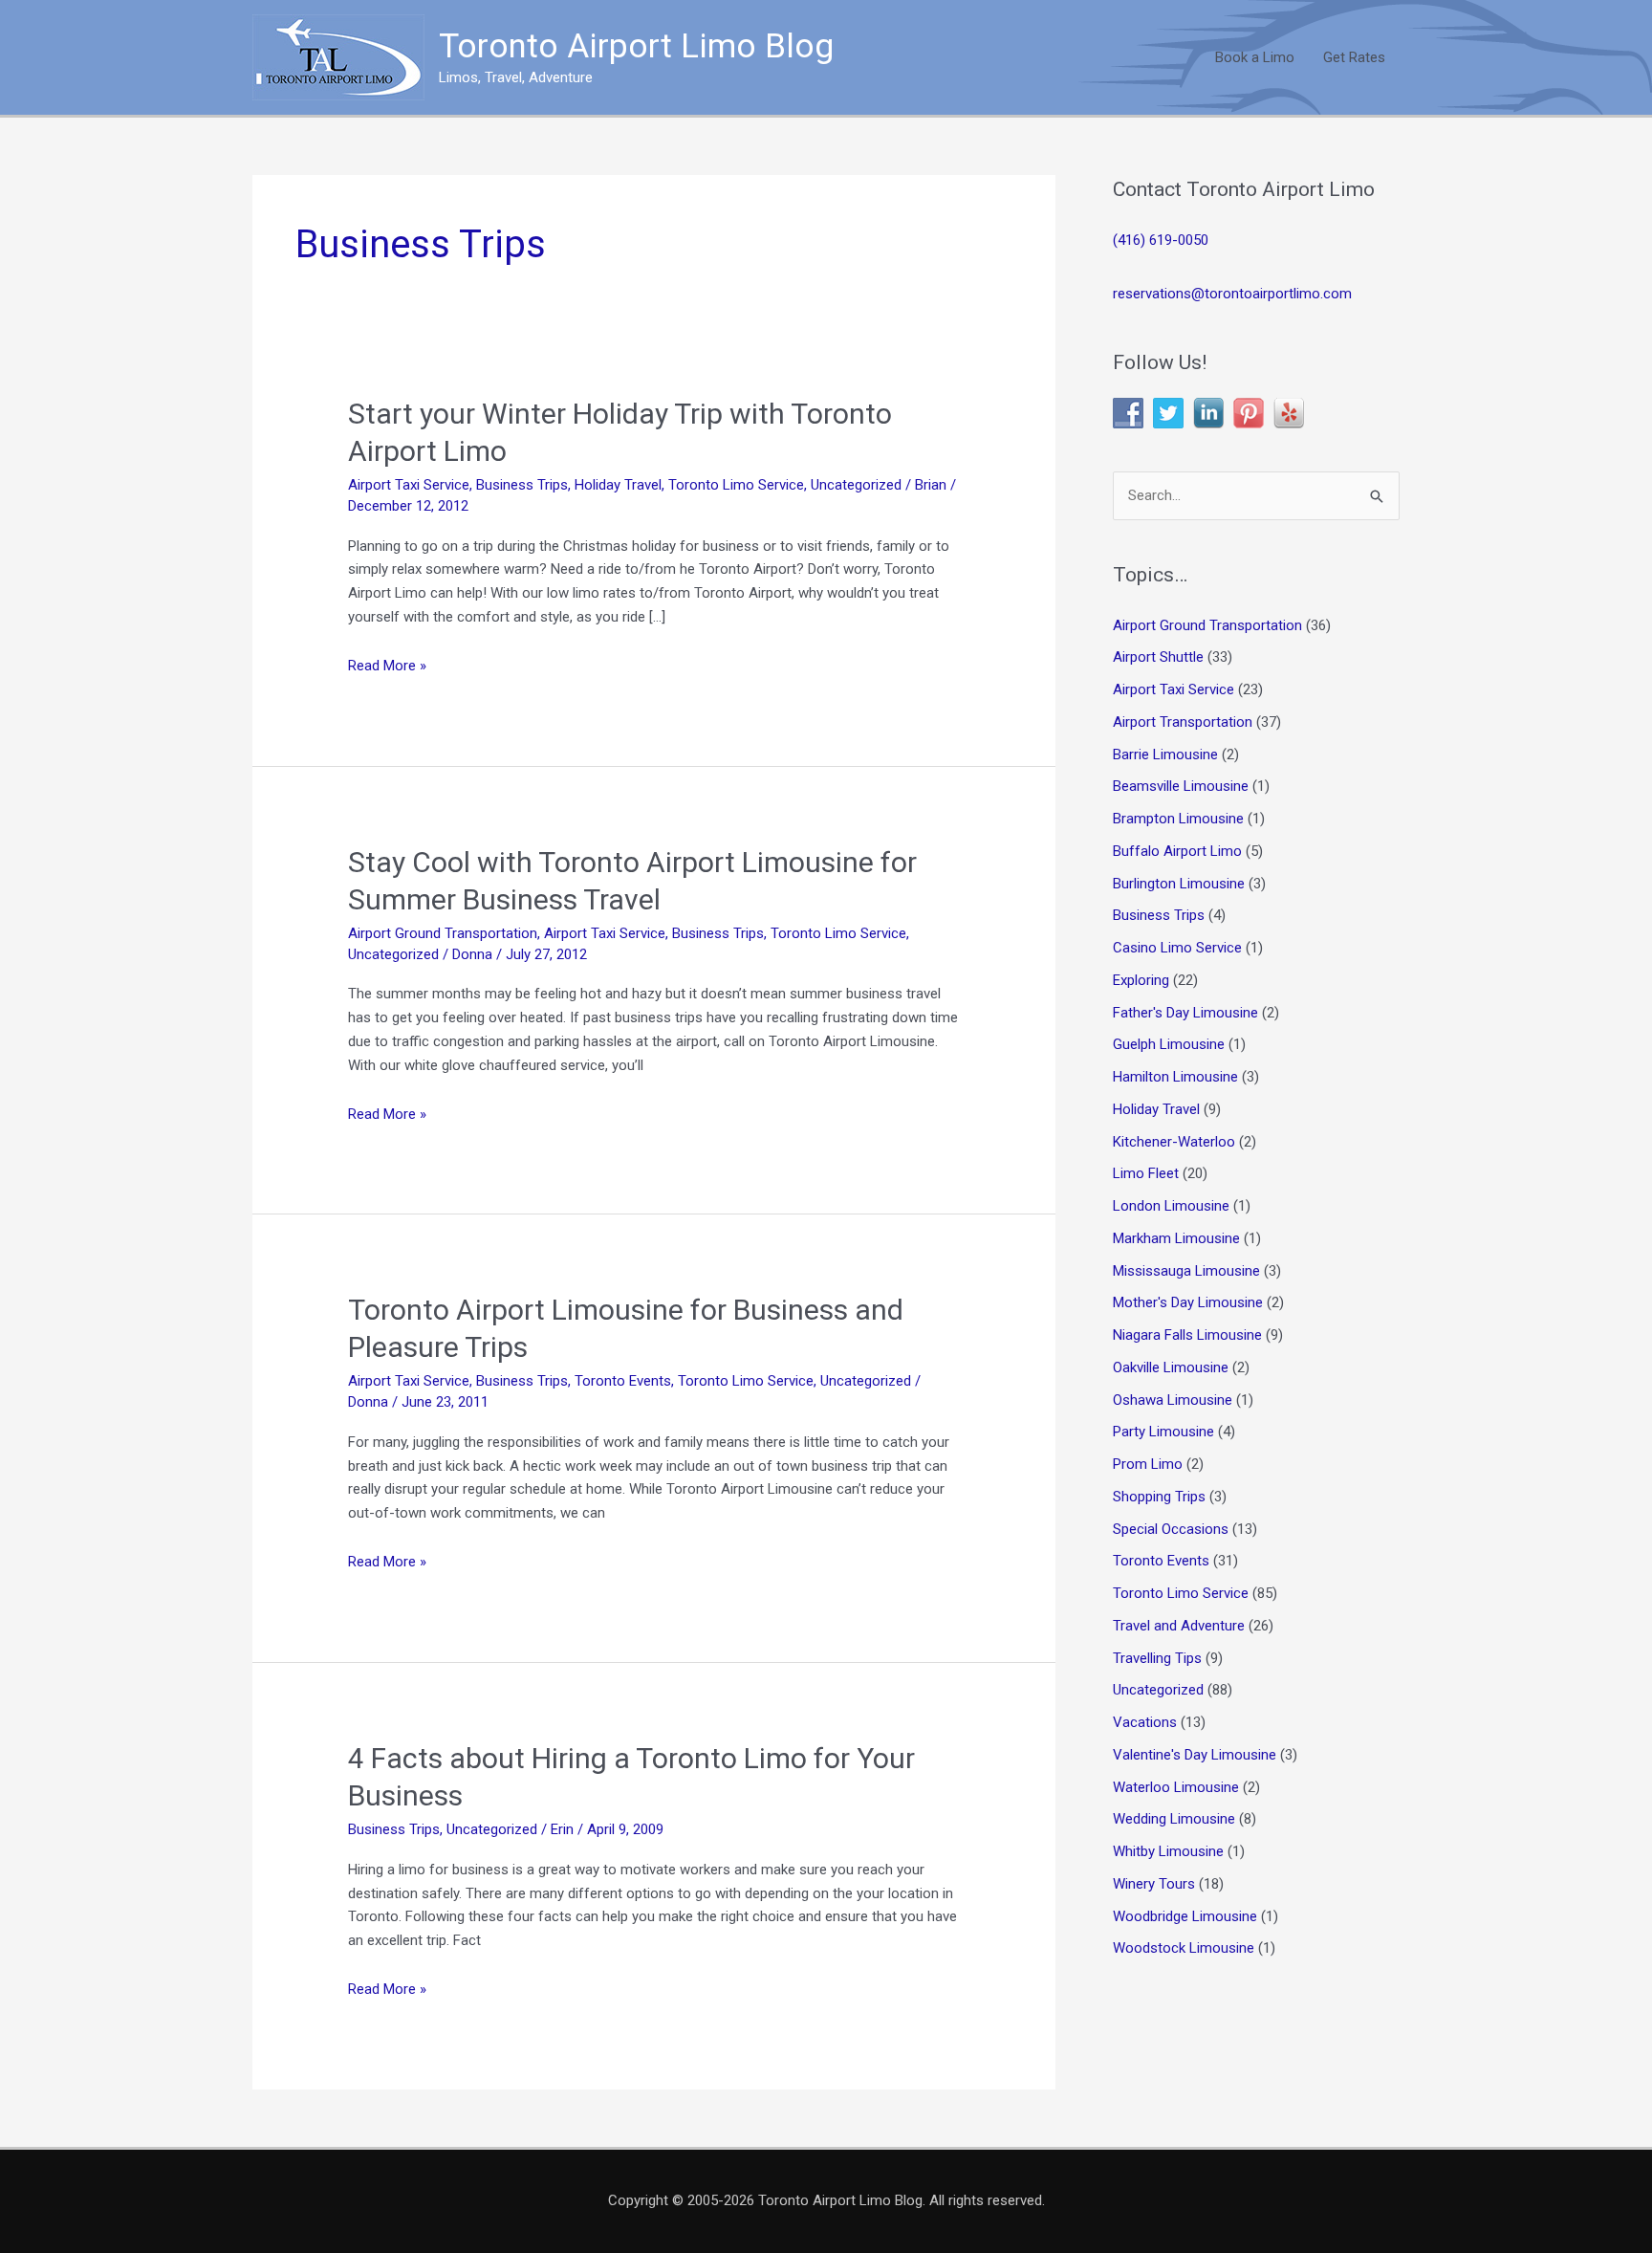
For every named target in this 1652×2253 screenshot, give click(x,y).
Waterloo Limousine (1176, 1787)
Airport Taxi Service (409, 485)
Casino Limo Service (1177, 948)
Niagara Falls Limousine (1187, 1335)
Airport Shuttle (1158, 657)
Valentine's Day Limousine (1195, 1755)
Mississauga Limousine (1186, 1271)
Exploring (1141, 980)
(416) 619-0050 (1161, 240)
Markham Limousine (1176, 1238)
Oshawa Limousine (1173, 1400)
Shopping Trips (1159, 1497)
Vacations (1145, 1722)
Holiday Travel (618, 485)
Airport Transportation (1183, 722)
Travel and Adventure (1179, 1626)
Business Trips (522, 485)
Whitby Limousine (1168, 1851)
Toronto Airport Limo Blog (636, 46)
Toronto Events (623, 1381)
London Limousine (1171, 1206)
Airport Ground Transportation (443, 933)
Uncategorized (856, 485)
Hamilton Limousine (1175, 1077)
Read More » (387, 667)
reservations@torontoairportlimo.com (1232, 294)
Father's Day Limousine (1185, 1013)
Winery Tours (1154, 1884)
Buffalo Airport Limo (1177, 851)
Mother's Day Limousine (1188, 1302)
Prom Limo (1148, 1464)
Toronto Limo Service (736, 485)
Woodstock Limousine (1184, 1948)
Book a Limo (1255, 57)
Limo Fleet (1146, 1173)
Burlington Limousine (1179, 884)
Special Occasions (1171, 1529)
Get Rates (1354, 57)
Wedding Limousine (1174, 1819)
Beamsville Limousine (1181, 786)
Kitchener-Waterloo (1174, 1142)
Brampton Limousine (1178, 819)
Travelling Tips (1157, 1658)
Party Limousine (1163, 1432)
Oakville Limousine (1171, 1367)
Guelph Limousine (1169, 1044)
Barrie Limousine (1165, 755)
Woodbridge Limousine (1185, 1916)
